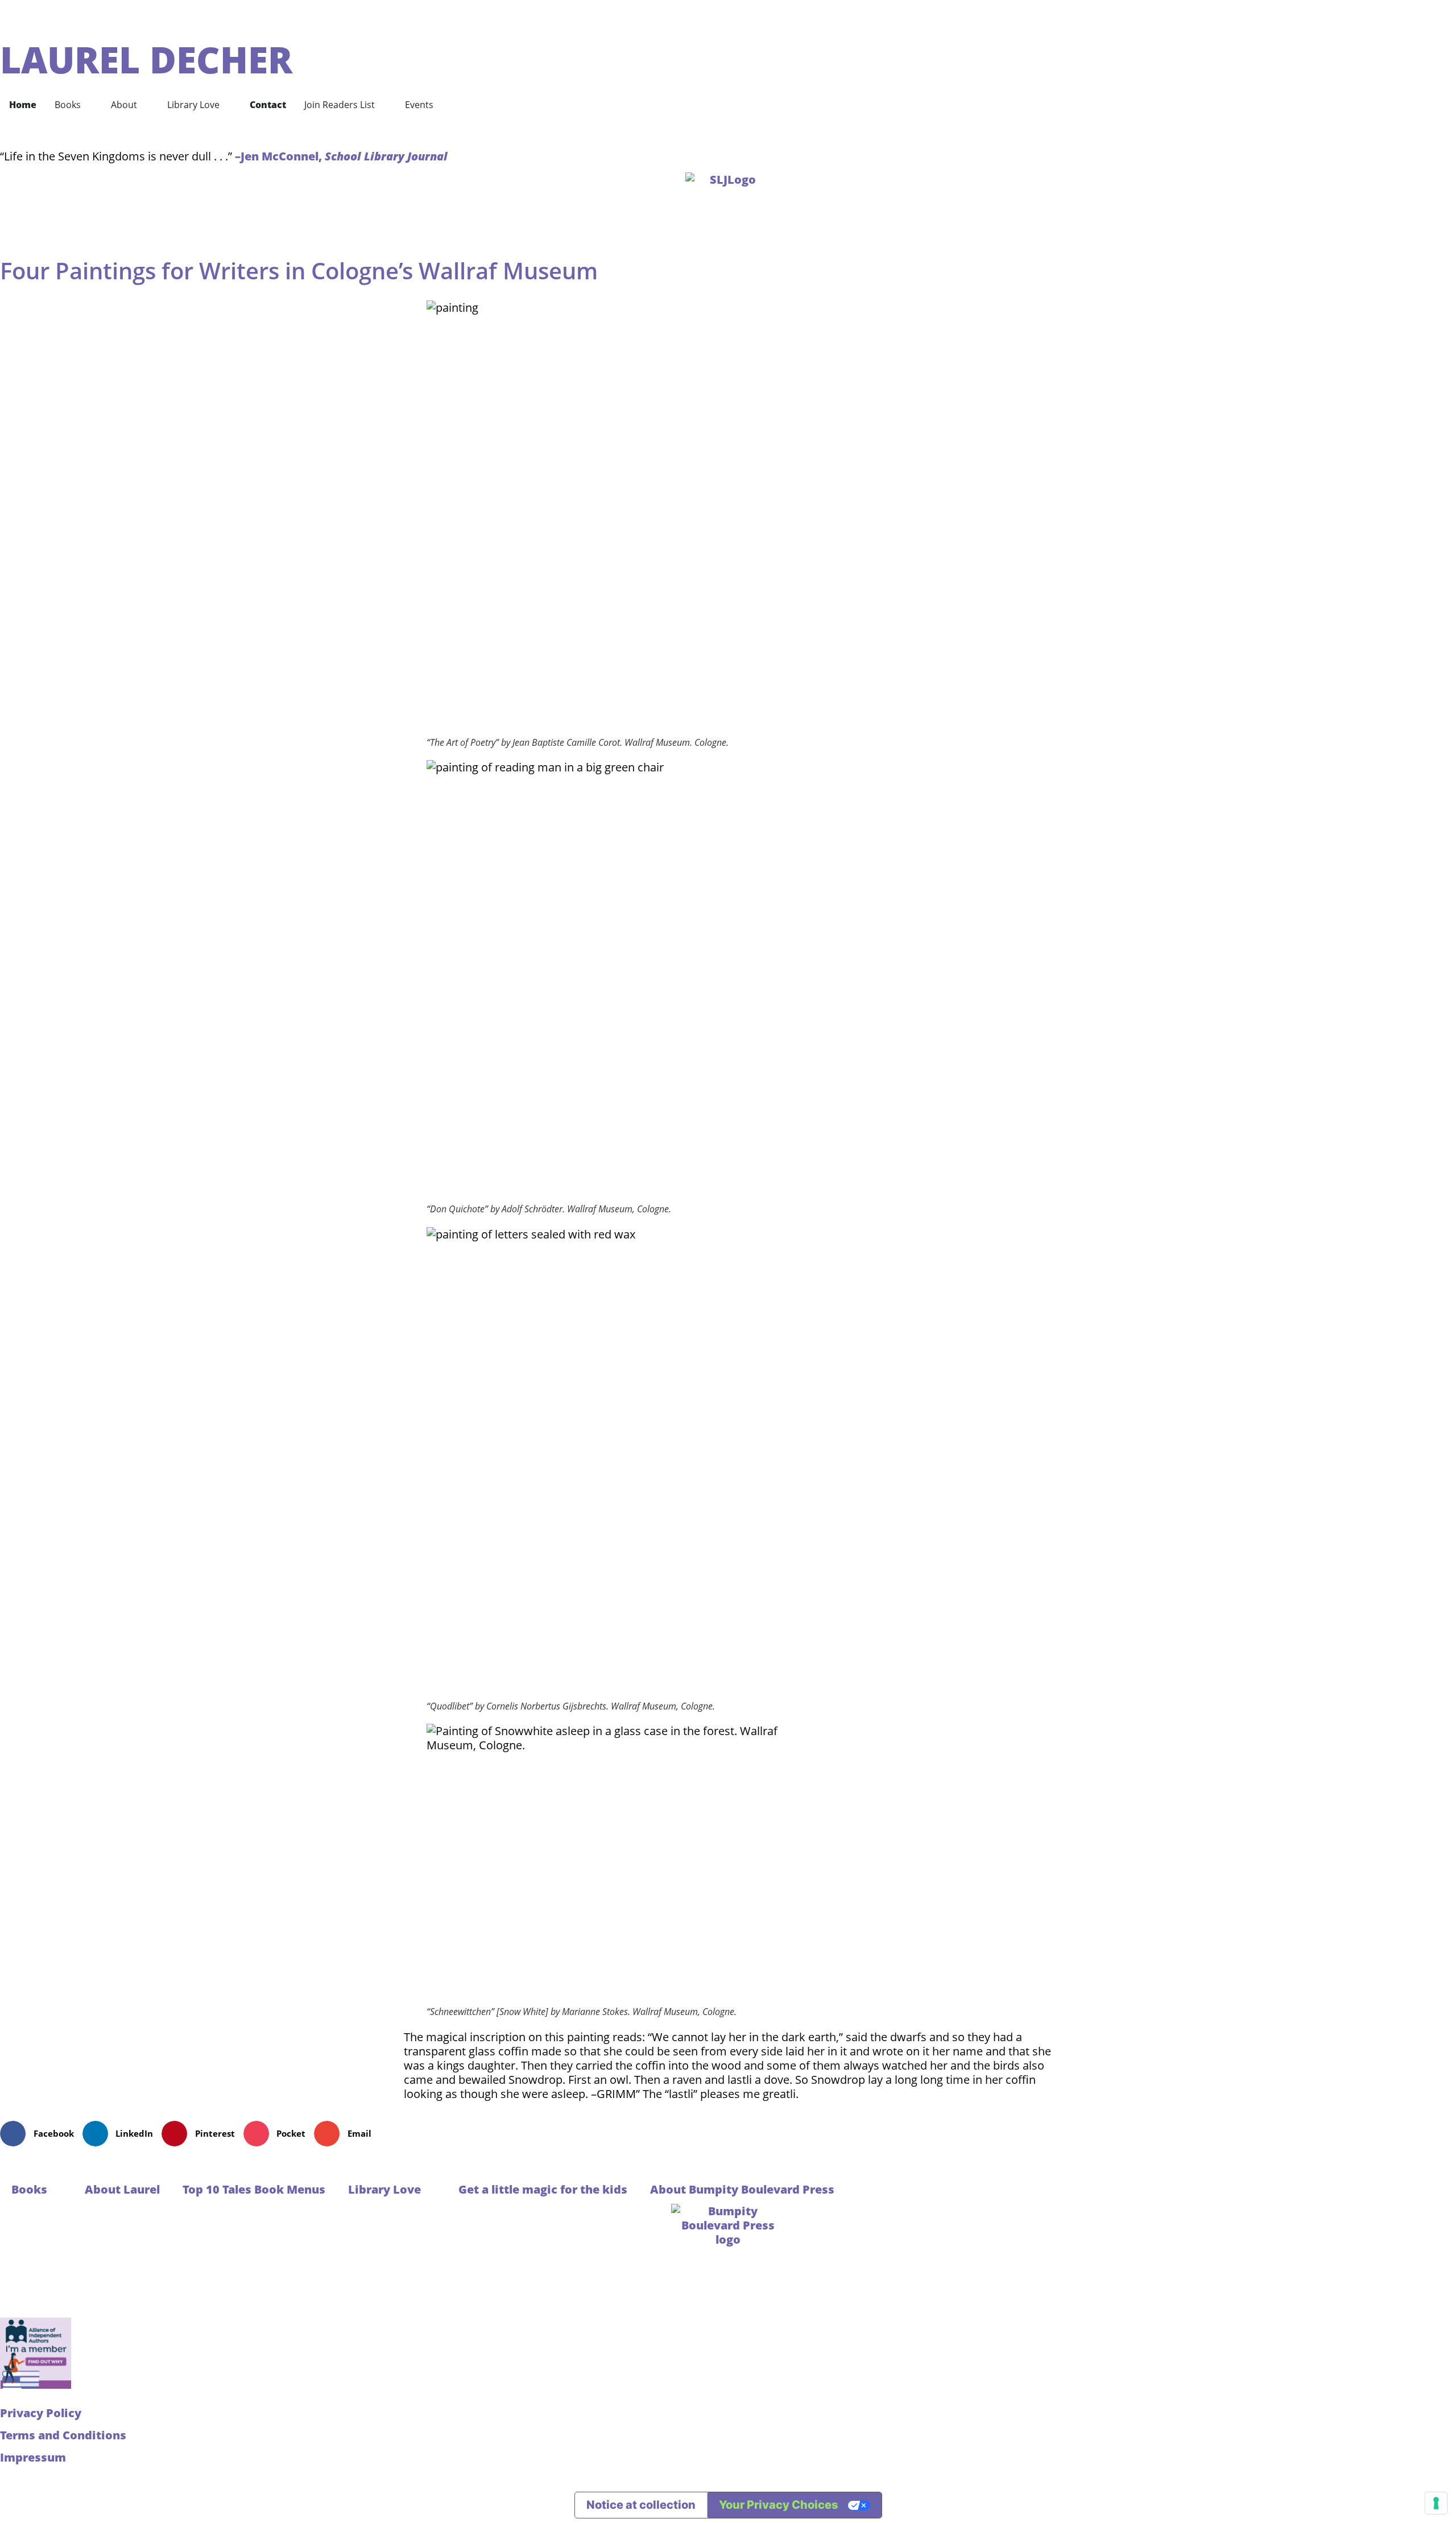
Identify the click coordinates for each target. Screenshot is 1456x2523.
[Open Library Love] (227, 105)
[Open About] (144, 105)
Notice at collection (641, 2505)
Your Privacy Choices (779, 2505)
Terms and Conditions (63, 2435)
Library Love (384, 2189)
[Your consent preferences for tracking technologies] (1436, 2503)
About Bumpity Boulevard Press (742, 2189)
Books (29, 2189)
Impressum (33, 2457)
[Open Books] (88, 105)
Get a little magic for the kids (543, 2189)
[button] (41, 2134)
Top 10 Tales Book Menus (254, 2189)
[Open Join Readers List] (382, 105)
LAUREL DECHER (146, 59)
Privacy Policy (41, 2413)
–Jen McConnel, (341, 156)
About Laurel (122, 2189)
